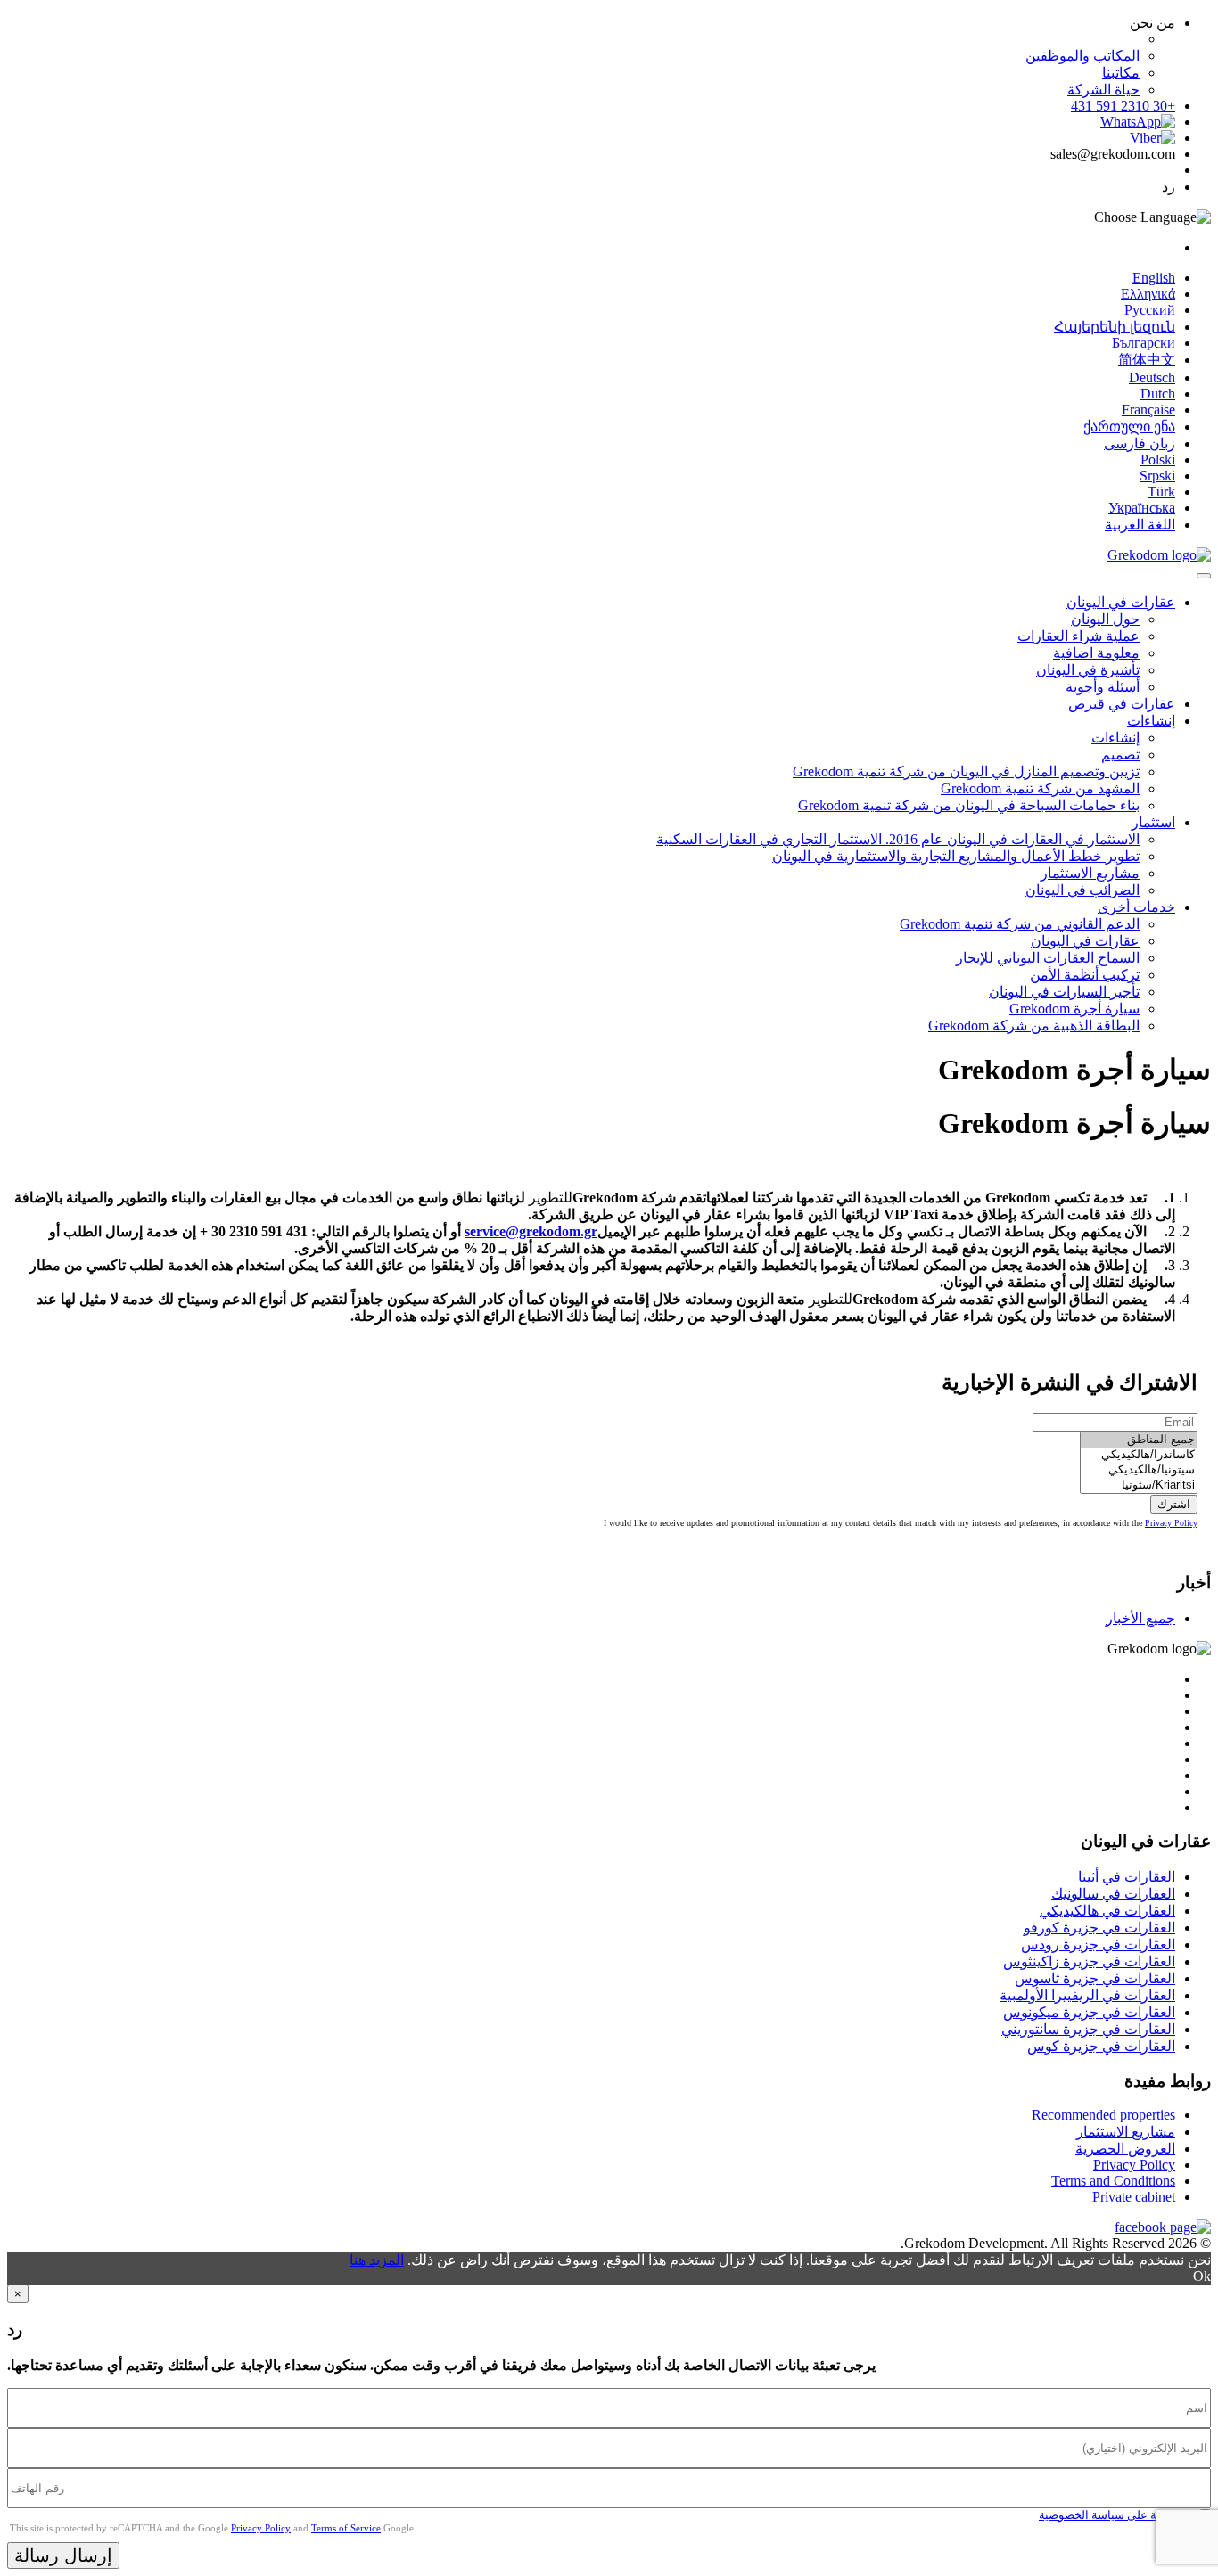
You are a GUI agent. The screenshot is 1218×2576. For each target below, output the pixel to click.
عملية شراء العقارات (1078, 636)
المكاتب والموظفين (1082, 56)
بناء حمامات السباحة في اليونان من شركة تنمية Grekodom (969, 805)
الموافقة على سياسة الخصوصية (1115, 2515)
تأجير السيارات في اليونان (1064, 992)
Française (1148, 410)
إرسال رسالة (63, 2555)
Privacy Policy (1171, 1523)
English (1154, 278)
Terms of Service (346, 2528)
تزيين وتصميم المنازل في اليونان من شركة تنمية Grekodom (966, 771)
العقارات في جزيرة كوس (1101, 2046)
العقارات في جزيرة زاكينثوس (1089, 1961)
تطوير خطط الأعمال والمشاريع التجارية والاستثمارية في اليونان (956, 856)
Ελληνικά (1148, 294)
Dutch (1158, 394)
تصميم (1120, 755)
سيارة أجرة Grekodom (1074, 1009)
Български (1144, 343)
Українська (1142, 508)
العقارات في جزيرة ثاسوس (1095, 1978)
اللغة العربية (1140, 525)
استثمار (1153, 822)
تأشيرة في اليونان (1088, 670)
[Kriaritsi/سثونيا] (1139, 1485)
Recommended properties (1103, 2115)
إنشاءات (1151, 721)
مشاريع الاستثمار (1090, 873)
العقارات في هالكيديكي (1107, 1911)
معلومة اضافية (1096, 653)
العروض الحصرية (1125, 2149)
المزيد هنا (377, 2260)
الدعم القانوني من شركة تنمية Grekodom (1020, 924)
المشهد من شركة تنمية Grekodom (1040, 788)
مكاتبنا (1121, 73)
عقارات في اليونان (1121, 602)
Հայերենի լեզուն (1115, 327)
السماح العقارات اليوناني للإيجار (1048, 958)
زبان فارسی (1140, 443)
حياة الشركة (1103, 90)
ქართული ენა (1129, 427)
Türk (1161, 492)
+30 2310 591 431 (1123, 106)
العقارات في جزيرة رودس (1098, 1944)
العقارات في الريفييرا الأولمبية (1087, 1995)
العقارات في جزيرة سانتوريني (1088, 2029)
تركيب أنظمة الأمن (1085, 975)
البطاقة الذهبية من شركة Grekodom (1034, 1025)
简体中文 (1147, 360)
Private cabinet (1134, 2197)
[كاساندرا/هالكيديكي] (1139, 1455)
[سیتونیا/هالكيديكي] (1139, 1470)
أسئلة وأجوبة (1103, 687)
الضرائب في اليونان (1082, 890)
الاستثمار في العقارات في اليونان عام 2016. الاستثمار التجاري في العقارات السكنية (898, 839)
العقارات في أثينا (1127, 1877)
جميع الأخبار (1140, 1618)
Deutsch (1152, 377)
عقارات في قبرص (1122, 704)
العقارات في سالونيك (1113, 1894)
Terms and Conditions (1113, 2181)
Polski (1158, 459)
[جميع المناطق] (1139, 1440)
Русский (1150, 310)
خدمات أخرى (1136, 907)
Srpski (1157, 476)
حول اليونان (1105, 619)
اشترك (1174, 1504)
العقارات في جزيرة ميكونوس (1089, 2012)
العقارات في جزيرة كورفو (1099, 1928)
